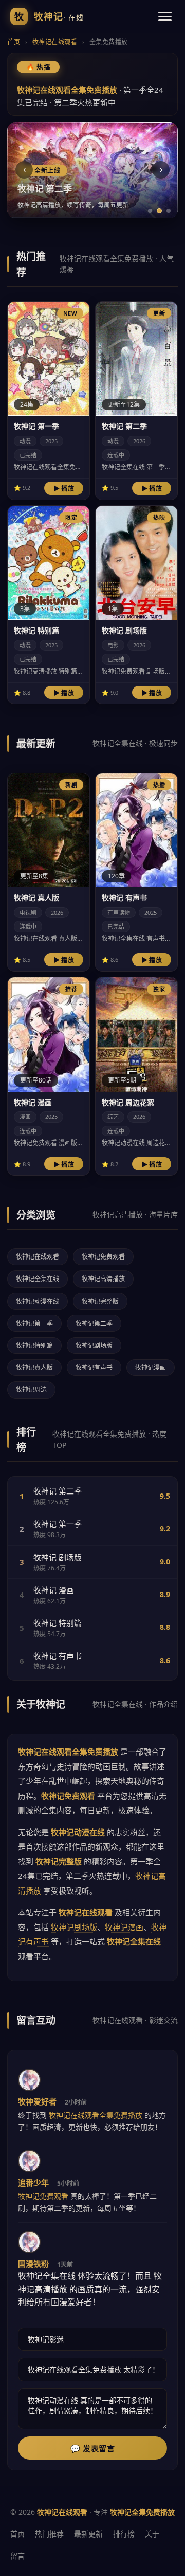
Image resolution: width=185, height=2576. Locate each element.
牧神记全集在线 (38, 1279)
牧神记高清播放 (103, 1279)
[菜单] (165, 16)
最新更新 (88, 2534)
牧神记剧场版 (94, 1345)
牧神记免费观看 (103, 1257)
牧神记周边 (31, 1390)
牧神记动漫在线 (38, 1301)
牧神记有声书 (94, 1368)
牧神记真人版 (34, 1368)
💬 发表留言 (92, 2449)
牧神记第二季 (94, 1323)
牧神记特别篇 (34, 1345)
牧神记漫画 (151, 1368)
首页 (14, 42)
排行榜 (124, 2534)
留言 (17, 2556)
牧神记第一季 (34, 1323)
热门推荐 (49, 2534)
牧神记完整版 (100, 1301)
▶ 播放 (64, 489)
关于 (152, 2534)
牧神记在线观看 (55, 42)
